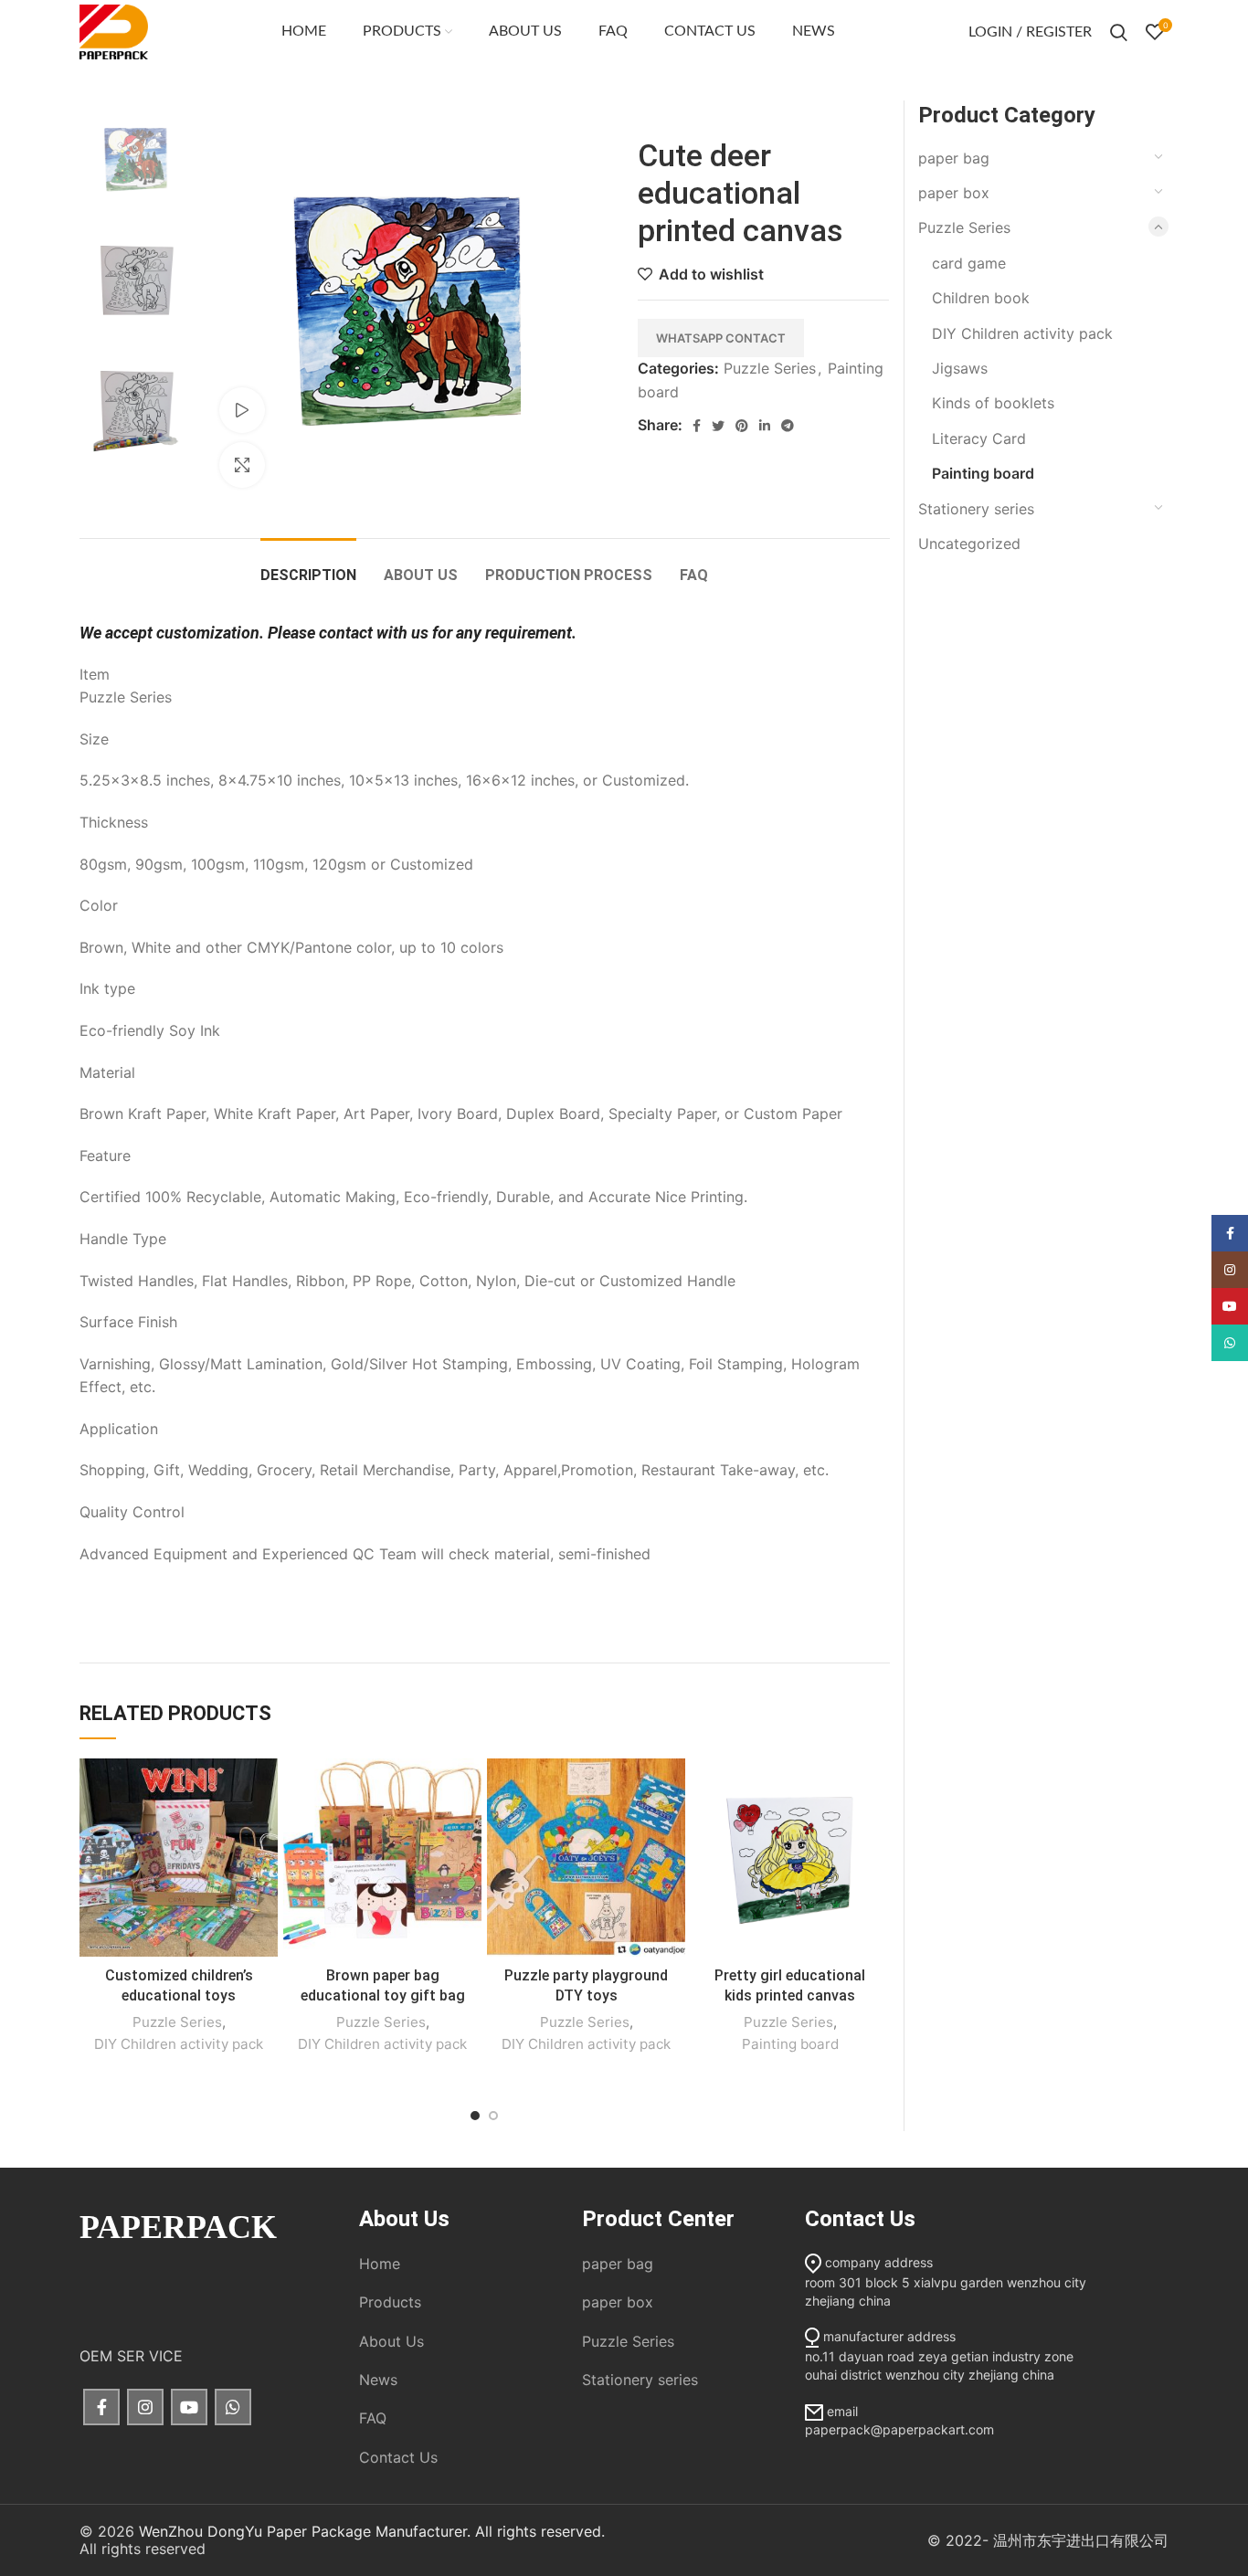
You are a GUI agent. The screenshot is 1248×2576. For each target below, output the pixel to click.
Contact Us (398, 2457)
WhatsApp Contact (721, 338)
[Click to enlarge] (242, 465)
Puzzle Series (770, 368)
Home (380, 2264)
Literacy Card (979, 438)
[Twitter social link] (718, 426)
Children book (981, 298)
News (378, 2380)
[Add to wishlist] (264, 1788)
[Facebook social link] (697, 426)
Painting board (790, 2044)
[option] (136, 157)
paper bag (954, 158)
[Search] (1119, 32)
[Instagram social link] (145, 2407)
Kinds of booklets (993, 403)
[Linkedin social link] (765, 426)
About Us (391, 2341)
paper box (954, 193)
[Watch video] (242, 410)
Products (390, 2302)
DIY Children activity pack (179, 2044)
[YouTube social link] (189, 2407)
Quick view (264, 1829)
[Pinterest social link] (742, 426)
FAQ (373, 2418)
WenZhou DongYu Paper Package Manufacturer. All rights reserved (370, 2531)
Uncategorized (969, 544)
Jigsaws (960, 368)
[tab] (308, 566)
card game (969, 263)
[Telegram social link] (788, 426)
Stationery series (976, 509)
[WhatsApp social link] (233, 2407)
